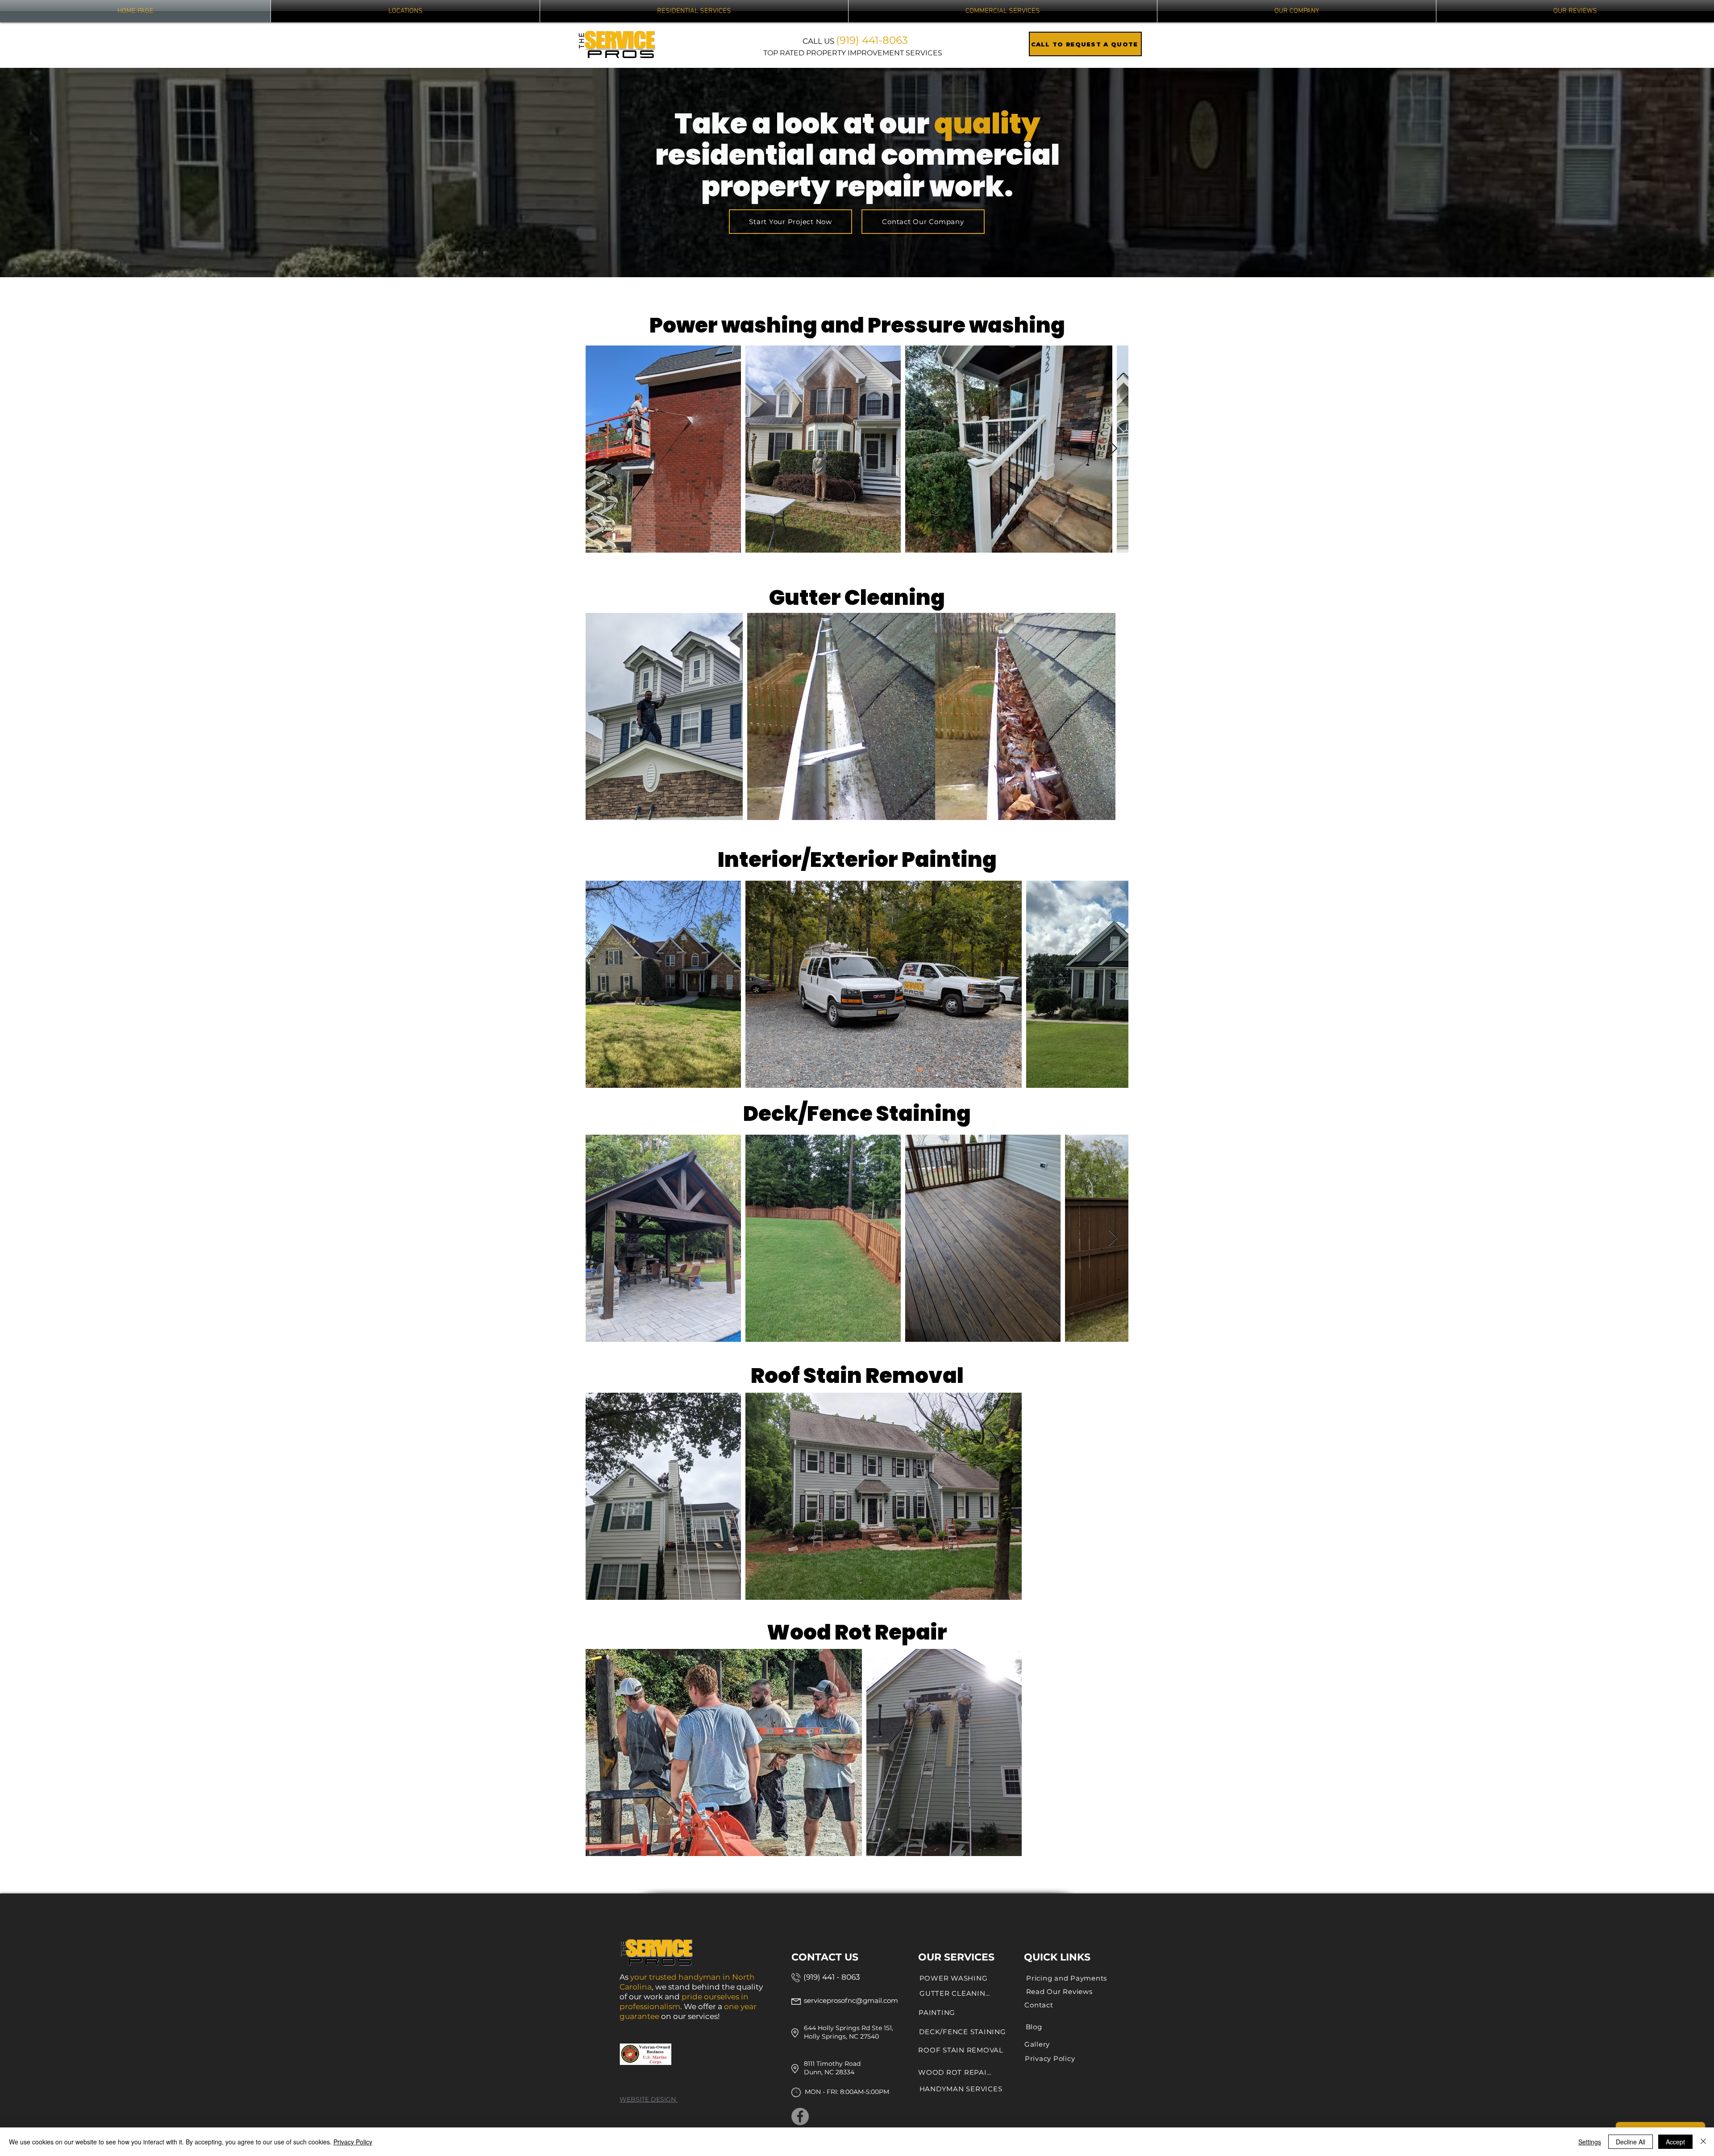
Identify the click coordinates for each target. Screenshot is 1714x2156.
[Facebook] (800, 2116)
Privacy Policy (353, 2142)
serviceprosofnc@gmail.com (851, 2000)
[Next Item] (1113, 449)
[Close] (1703, 2142)
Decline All (1631, 2142)
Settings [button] (1590, 2142)
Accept (1675, 2142)
